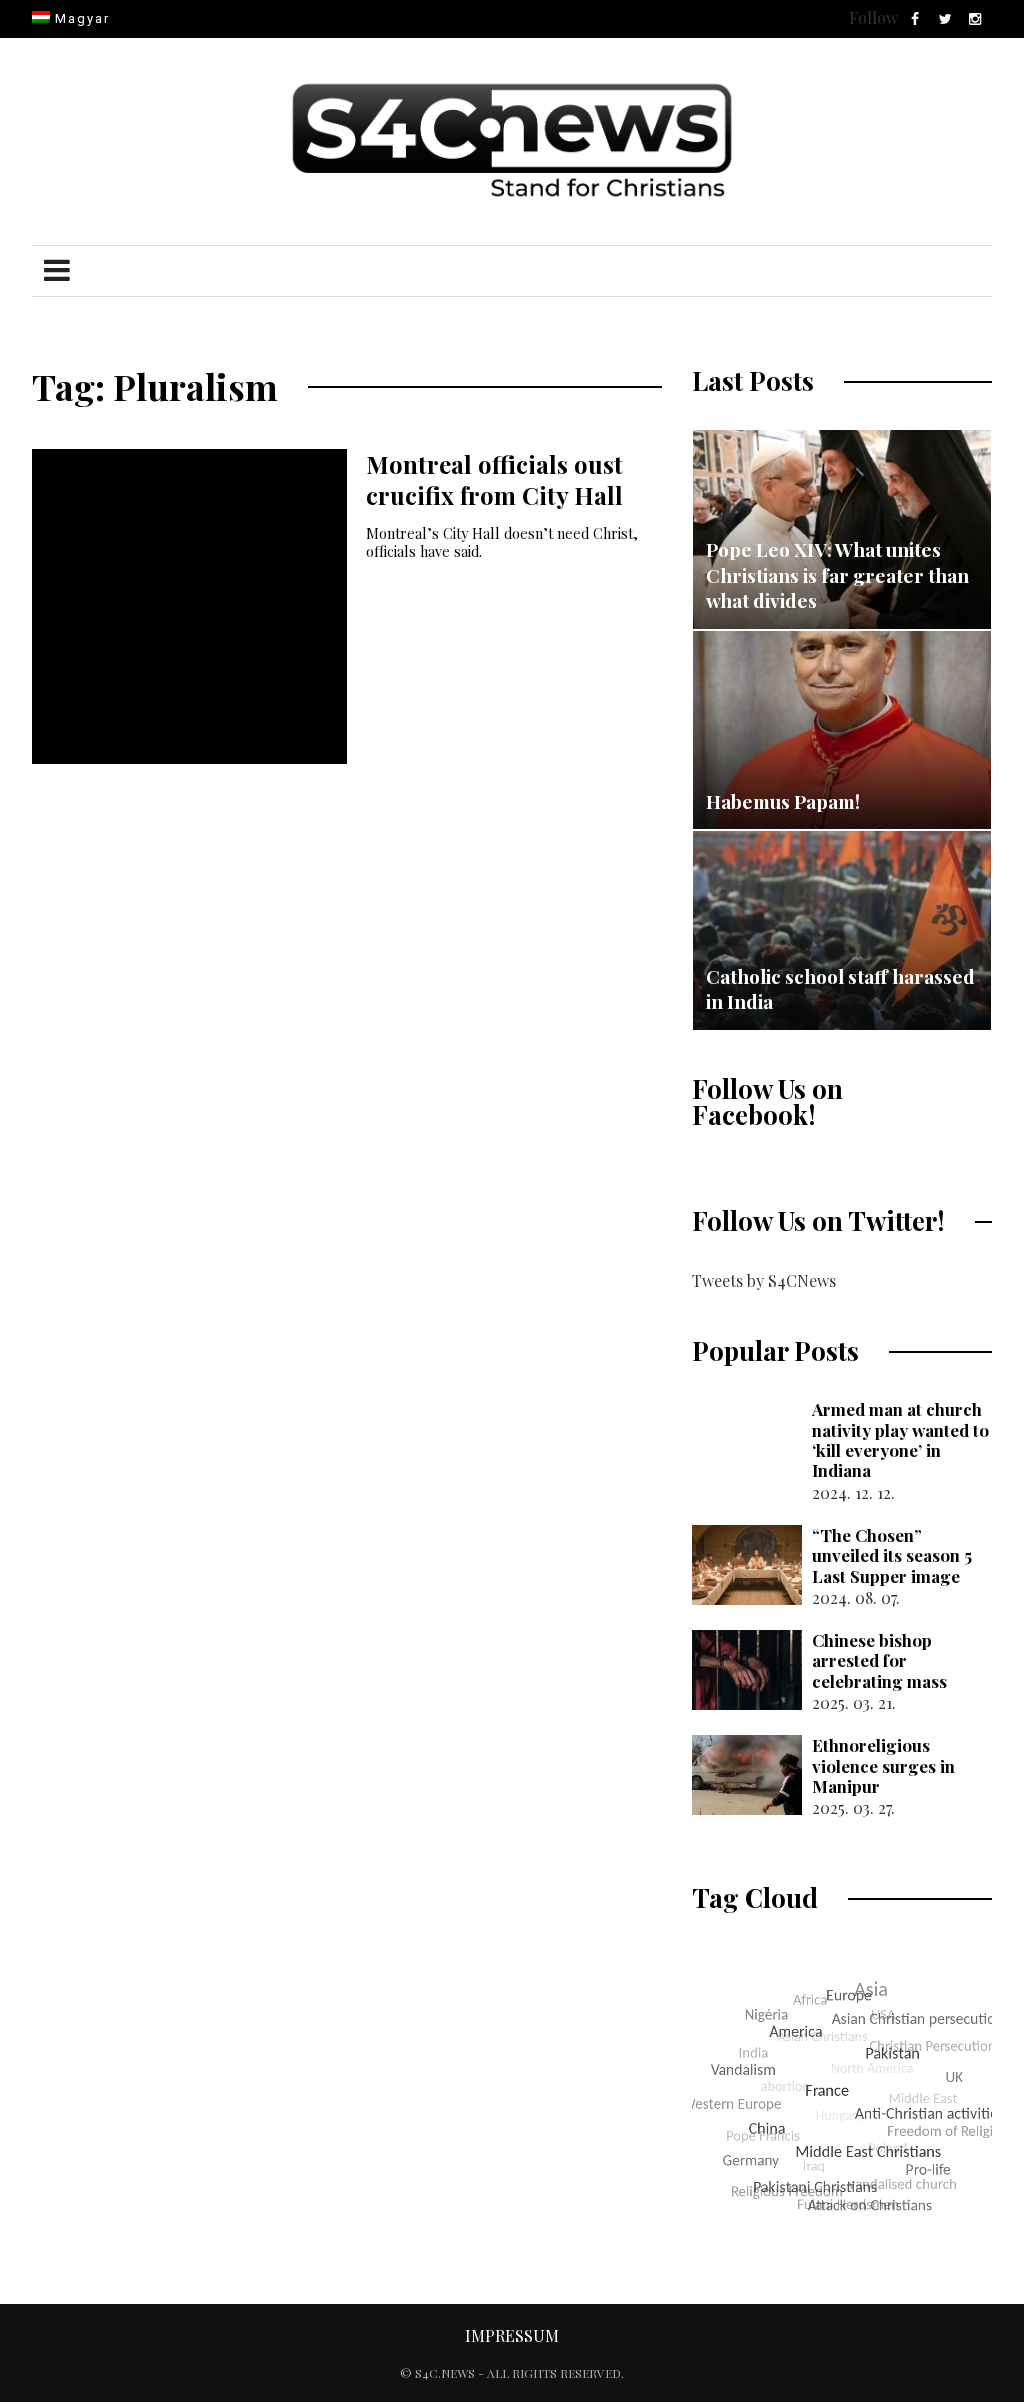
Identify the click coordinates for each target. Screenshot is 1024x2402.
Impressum (512, 2335)
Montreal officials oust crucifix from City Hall (494, 479)
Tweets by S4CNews (764, 1280)
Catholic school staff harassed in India (840, 989)
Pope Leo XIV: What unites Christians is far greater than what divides (837, 574)
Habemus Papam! (783, 801)
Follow (873, 17)
